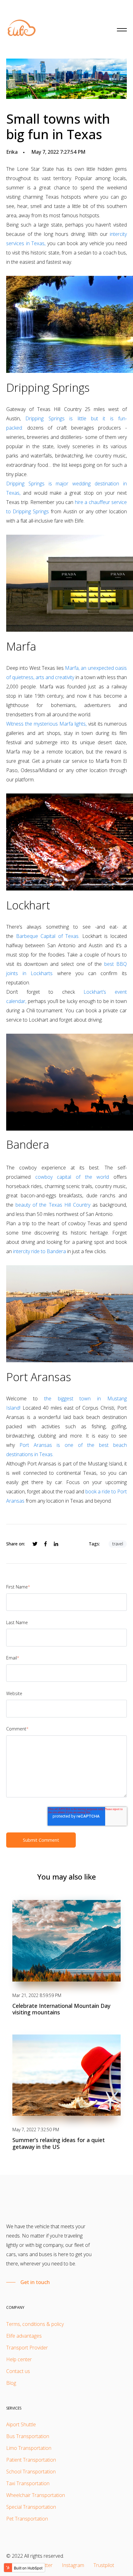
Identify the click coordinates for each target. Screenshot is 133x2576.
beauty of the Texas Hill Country (53, 1205)
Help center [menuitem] (19, 2359)
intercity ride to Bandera (39, 1251)
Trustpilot (104, 2565)
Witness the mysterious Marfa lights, (46, 724)
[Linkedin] (56, 1544)
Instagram (73, 2565)
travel (118, 1544)
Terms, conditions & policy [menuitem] (35, 2324)
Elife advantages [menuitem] (24, 2336)
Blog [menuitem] (11, 2383)
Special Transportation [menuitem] (31, 2507)
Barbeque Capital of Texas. (48, 936)
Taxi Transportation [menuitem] (28, 2483)
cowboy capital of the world (72, 1177)
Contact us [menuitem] (18, 2371)
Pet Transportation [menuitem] (27, 2519)
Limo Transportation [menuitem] (29, 2448)
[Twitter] (35, 1544)
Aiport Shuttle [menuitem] (21, 2424)
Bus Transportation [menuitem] (28, 2436)
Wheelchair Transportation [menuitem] (36, 2495)
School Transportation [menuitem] (31, 2472)
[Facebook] (45, 1544)
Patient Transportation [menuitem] (31, 2460)
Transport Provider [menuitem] (27, 2348)
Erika (12, 152)
